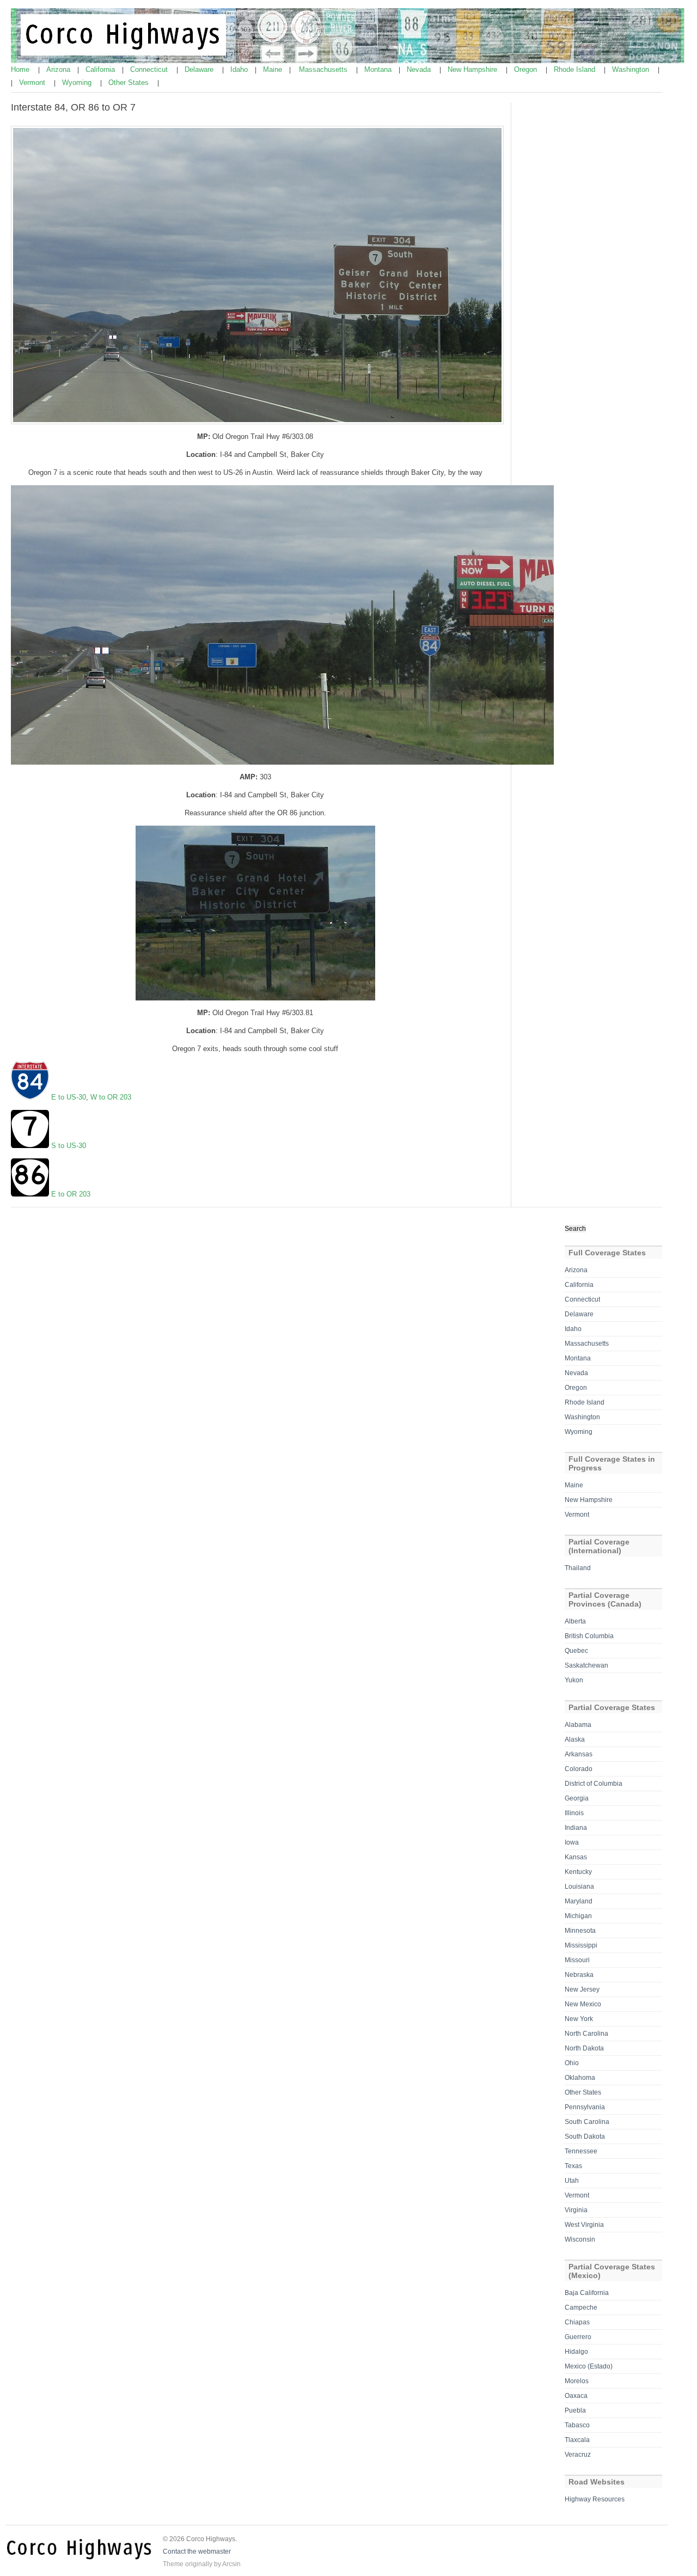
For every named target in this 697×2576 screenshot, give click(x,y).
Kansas (576, 1857)
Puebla (575, 2410)
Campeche (581, 2308)
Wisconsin (580, 2239)
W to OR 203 (111, 1097)
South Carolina (587, 2122)
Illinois (574, 1813)
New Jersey (582, 1989)
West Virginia (584, 2225)
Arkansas (579, 1754)
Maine (274, 69)
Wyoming (78, 83)
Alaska (575, 1739)
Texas (573, 2166)
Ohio (572, 2063)
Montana (379, 69)
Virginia (576, 2210)
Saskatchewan (586, 1665)
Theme (173, 2564)
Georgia (577, 1798)
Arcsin (231, 2564)
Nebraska (579, 1975)
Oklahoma (580, 2078)
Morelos (577, 2381)
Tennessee (581, 2151)
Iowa (572, 1842)
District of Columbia (594, 1784)
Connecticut (150, 69)
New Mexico (583, 2004)
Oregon (527, 69)
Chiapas (577, 2322)
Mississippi (581, 1945)
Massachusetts (324, 69)
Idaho (240, 69)
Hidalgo (576, 2352)
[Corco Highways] (349, 61)
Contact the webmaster (197, 2551)
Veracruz (578, 2455)
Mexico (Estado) (589, 2366)
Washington (632, 69)
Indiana (576, 1828)
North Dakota (584, 2048)
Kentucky (578, 1872)
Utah (572, 2181)
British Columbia (589, 1636)
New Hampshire (473, 69)
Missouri (577, 1960)
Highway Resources (595, 2499)
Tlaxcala (577, 2440)
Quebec (576, 1651)
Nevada (420, 69)
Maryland (579, 1901)
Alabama (578, 1725)
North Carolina (586, 2034)
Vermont (33, 83)
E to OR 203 (71, 1194)
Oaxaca (576, 2396)
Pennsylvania (585, 2107)
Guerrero (578, 2337)
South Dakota (585, 2137)
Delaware (200, 69)
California (101, 69)
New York (579, 2019)
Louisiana (579, 1887)
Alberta (575, 1621)
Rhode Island (576, 69)
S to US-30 (69, 1146)
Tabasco (577, 2425)
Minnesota (580, 1931)
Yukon (574, 1680)
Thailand (578, 1568)
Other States (130, 83)
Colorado (579, 1769)
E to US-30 (69, 1097)
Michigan (578, 1916)
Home (21, 69)
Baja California (587, 2293)
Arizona (59, 69)
